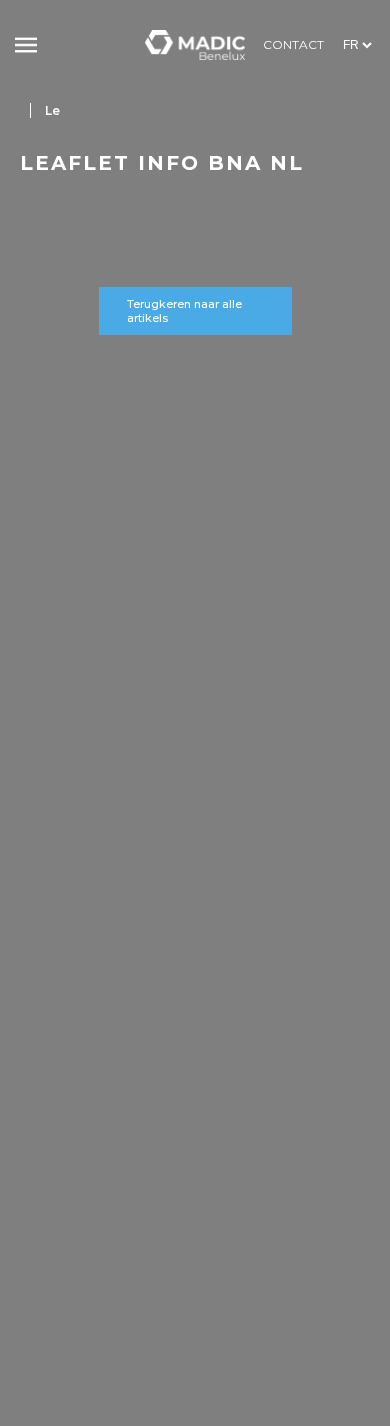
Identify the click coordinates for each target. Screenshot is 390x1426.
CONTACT (293, 44)
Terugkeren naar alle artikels (184, 311)
